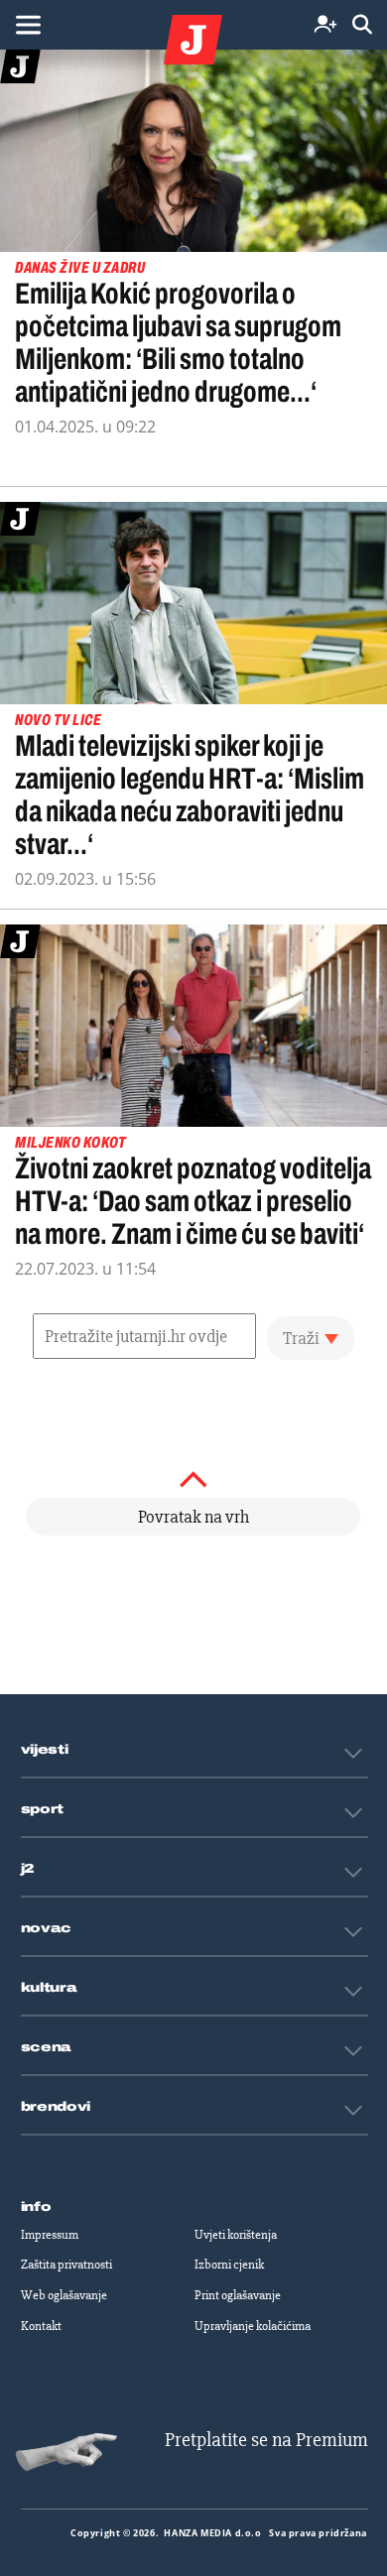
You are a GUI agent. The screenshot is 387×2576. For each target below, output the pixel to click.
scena (47, 2047)
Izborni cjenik (229, 2265)
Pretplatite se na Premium (266, 2440)
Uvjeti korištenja (236, 2235)
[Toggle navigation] (28, 25)
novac (47, 1928)
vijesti (45, 1750)
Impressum (50, 2235)
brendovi (56, 2107)
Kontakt (41, 2326)
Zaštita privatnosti (66, 2265)
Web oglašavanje (64, 2295)
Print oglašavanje (238, 2295)
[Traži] (362, 25)
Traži (301, 1338)
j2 (28, 1869)
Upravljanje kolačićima (253, 2326)
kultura (49, 1988)
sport (43, 1809)
